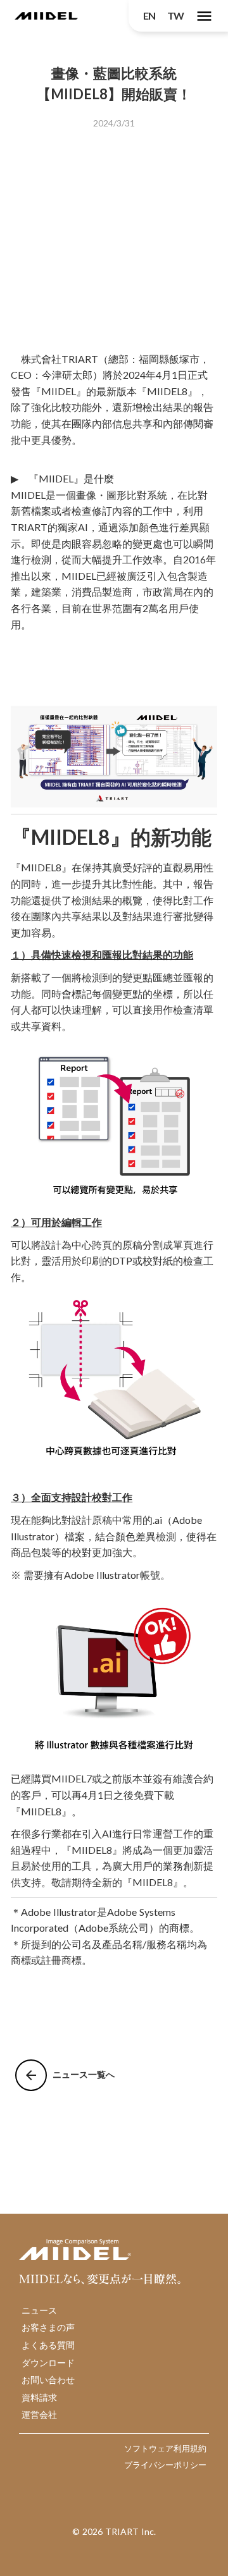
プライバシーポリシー (165, 2465)
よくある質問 (48, 2345)
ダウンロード (48, 2363)
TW (175, 15)
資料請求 (39, 2397)
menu (204, 16)
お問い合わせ (48, 2380)
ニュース (39, 2310)
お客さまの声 (48, 2327)
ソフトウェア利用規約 (165, 2448)
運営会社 (39, 2414)
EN (149, 15)
